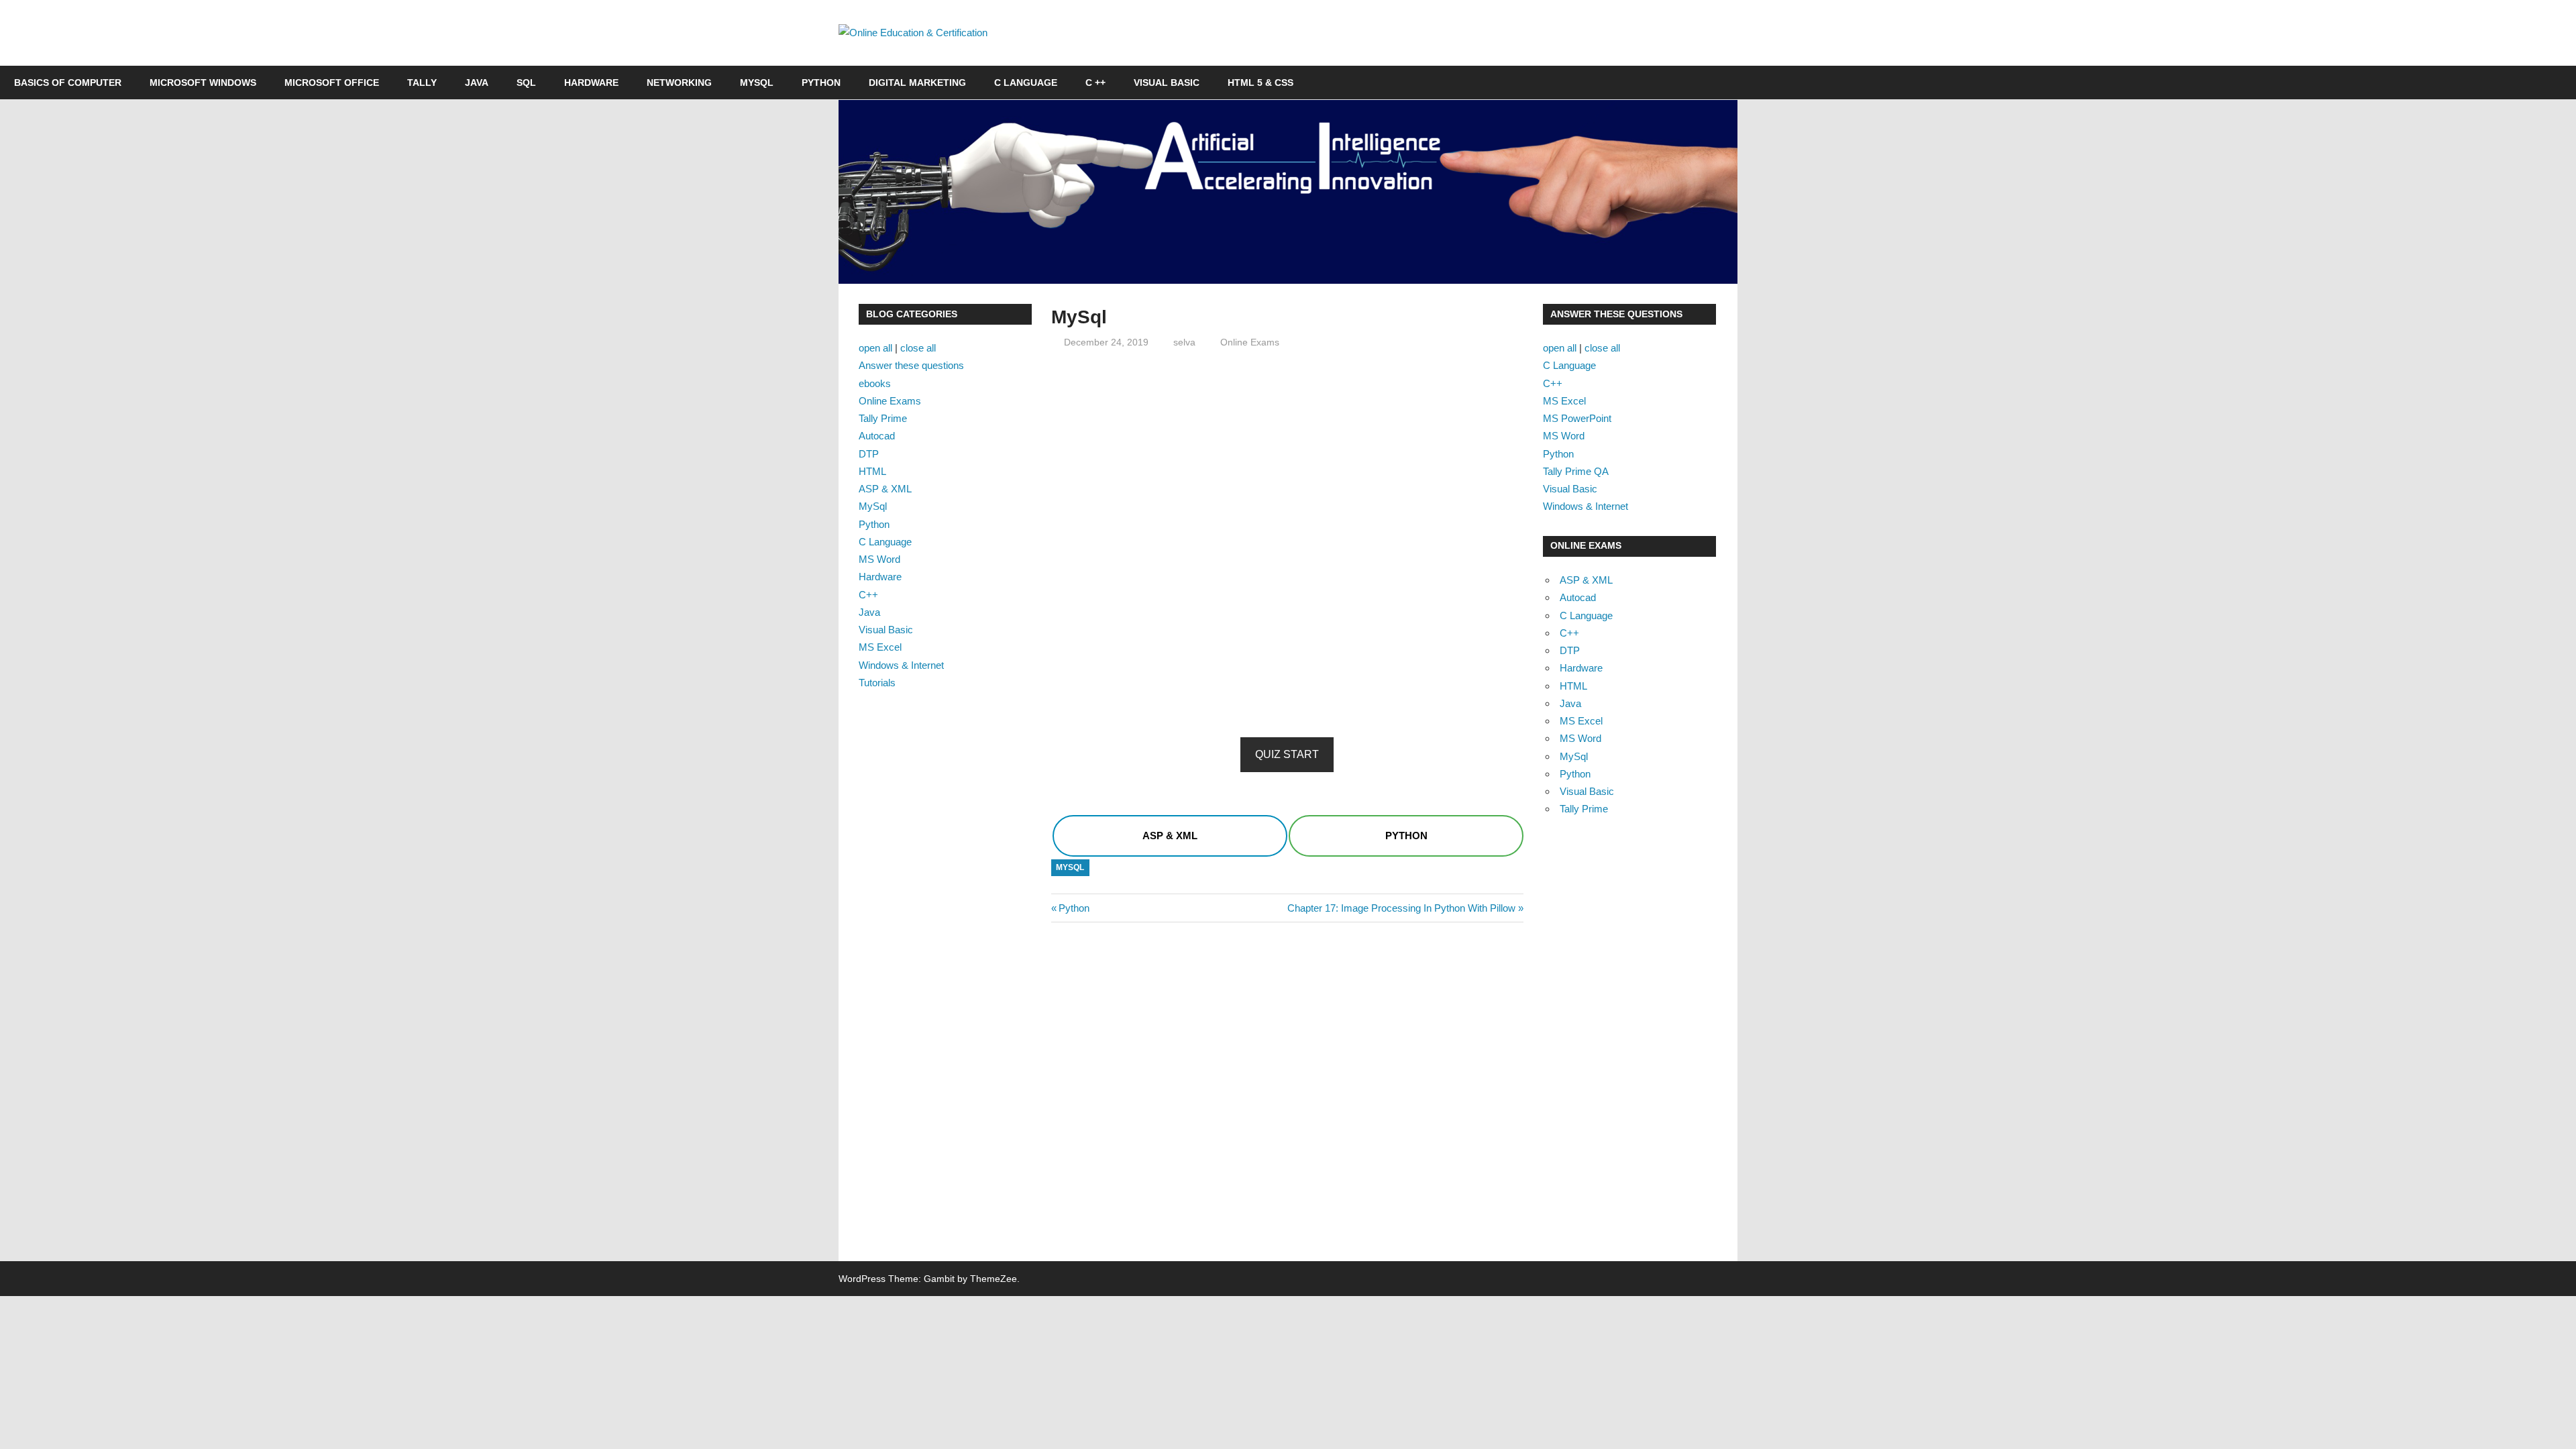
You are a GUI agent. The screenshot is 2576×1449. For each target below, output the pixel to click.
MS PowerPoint (1577, 418)
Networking (679, 83)
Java (477, 83)
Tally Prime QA (1576, 471)
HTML (872, 471)
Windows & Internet (901, 665)
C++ (868, 595)
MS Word (879, 559)
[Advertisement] (1287, 455)
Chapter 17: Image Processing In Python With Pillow (1401, 908)
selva (1184, 342)
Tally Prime (883, 418)
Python (821, 83)
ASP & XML (885, 489)
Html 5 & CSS (1260, 83)
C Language (1026, 83)
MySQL (757, 83)
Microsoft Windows (203, 83)
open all (875, 348)
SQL (526, 83)
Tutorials (877, 683)
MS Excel (880, 647)
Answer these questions (911, 365)
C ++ (1095, 83)
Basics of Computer (68, 83)
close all (918, 348)
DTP (869, 454)
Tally (422, 83)
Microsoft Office (332, 83)
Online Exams (1250, 342)
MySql (1070, 867)
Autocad (877, 436)
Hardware (591, 83)
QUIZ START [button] (1287, 754)
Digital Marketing (917, 83)
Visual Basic (1167, 83)
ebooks (875, 383)
